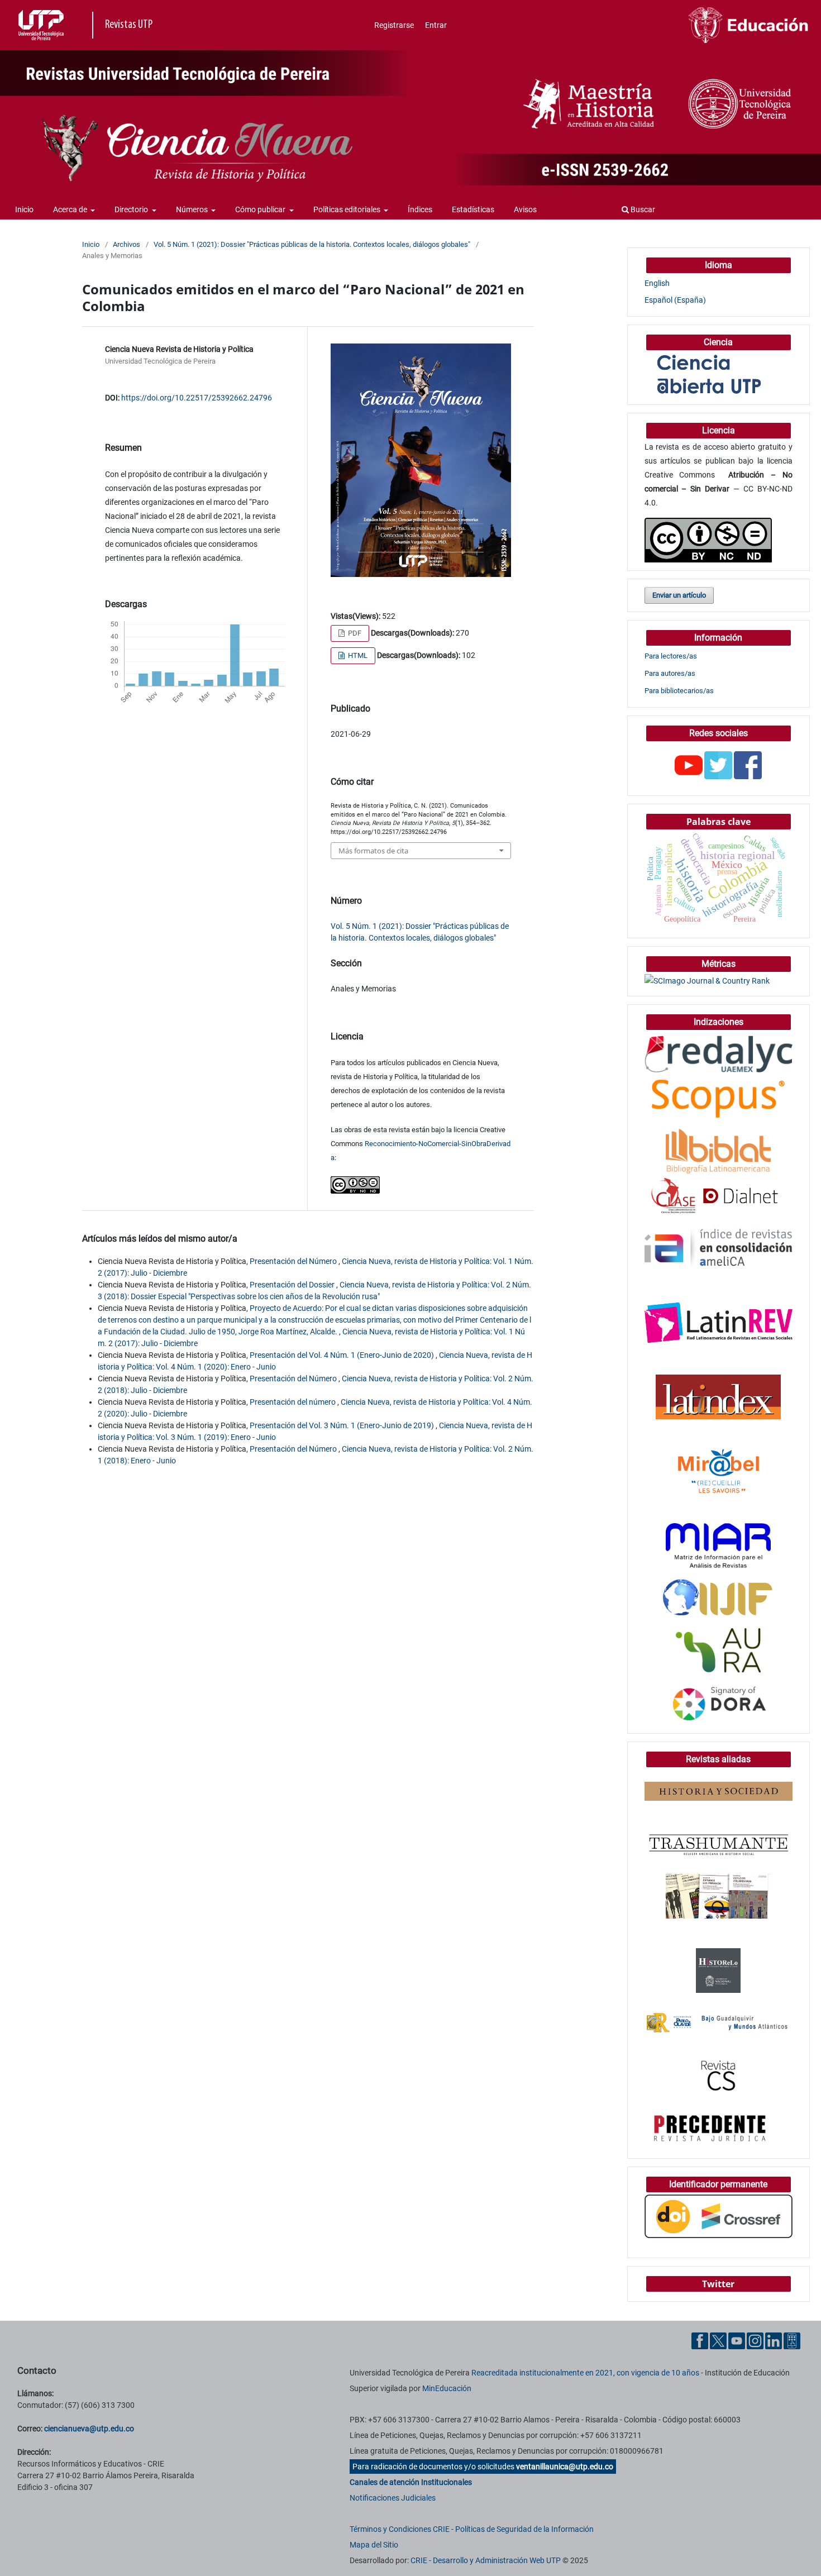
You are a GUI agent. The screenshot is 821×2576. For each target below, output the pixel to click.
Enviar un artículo (679, 595)
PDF (354, 633)
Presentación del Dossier (293, 1285)
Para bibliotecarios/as (679, 691)
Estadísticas (473, 209)
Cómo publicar (261, 209)
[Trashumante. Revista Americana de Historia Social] (719, 1843)
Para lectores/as (671, 656)
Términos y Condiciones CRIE (400, 2529)
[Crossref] (719, 2216)
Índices (420, 209)
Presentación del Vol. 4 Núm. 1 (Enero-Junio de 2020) (343, 1355)
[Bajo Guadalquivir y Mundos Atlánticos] (719, 2022)
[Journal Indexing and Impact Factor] (718, 1597)
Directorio (132, 209)
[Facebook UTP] (700, 2340)
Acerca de (71, 209)
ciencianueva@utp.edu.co (89, 2429)
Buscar (642, 209)
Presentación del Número (294, 1261)
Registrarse (394, 25)
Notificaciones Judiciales (393, 2498)
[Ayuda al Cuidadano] (792, 2340)
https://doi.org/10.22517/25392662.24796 (197, 398)
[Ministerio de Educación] (748, 25)
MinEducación (447, 2388)
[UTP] (42, 25)
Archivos (127, 244)
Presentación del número (293, 1402)
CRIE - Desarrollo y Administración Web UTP (486, 2560)
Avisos (525, 209)
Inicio (24, 209)
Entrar (436, 25)
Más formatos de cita (373, 851)
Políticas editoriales (348, 209)
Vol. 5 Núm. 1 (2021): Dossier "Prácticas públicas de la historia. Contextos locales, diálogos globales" (312, 244)
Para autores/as (670, 673)
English (657, 283)
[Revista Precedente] (710, 2127)
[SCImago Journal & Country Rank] (707, 980)
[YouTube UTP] (737, 2340)
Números (193, 209)
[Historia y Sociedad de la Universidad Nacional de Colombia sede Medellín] (719, 1791)
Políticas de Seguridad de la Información (524, 2529)
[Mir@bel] (719, 1471)
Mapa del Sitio (374, 2545)
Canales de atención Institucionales (411, 2482)
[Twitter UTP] (718, 2340)
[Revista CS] (719, 2076)
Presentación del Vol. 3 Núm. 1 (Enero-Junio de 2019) (343, 1425)
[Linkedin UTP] (774, 2340)
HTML (357, 655)
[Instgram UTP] (755, 2340)
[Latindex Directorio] (718, 1396)
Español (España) (675, 300)
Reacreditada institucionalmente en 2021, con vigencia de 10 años (585, 2373)
